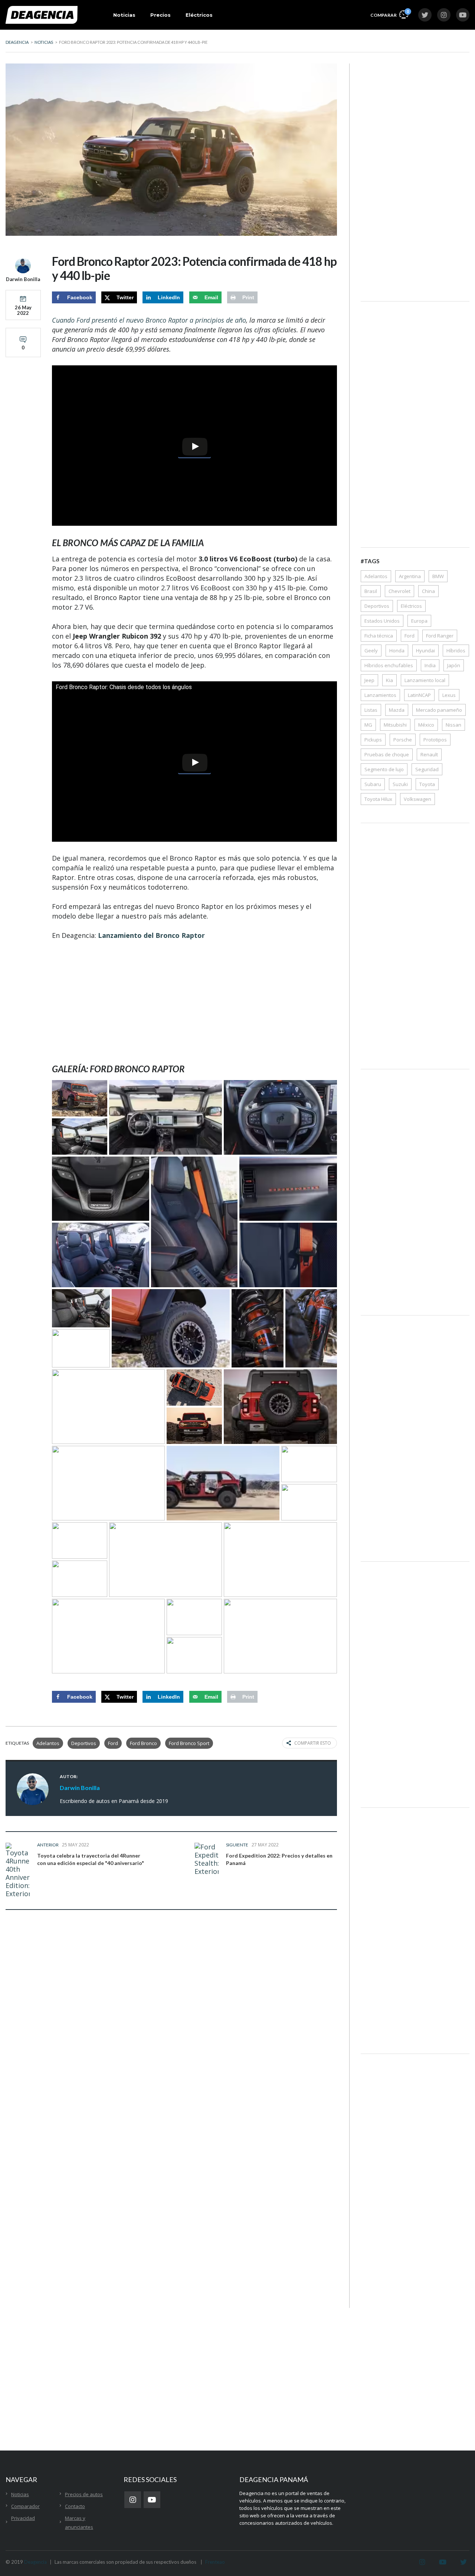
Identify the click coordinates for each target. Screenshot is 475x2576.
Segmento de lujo (384, 769)
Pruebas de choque (387, 754)
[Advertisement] (194, 1002)
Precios (160, 15)
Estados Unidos (382, 621)
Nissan (453, 725)
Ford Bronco (143, 1743)
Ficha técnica (379, 636)
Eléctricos (199, 15)
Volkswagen (417, 799)
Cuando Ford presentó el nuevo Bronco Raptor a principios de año (149, 320)
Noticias (124, 15)
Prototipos (435, 740)
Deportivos (84, 1743)
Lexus (449, 695)
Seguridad (427, 769)
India (430, 665)
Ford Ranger (440, 636)
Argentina (410, 576)
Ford (113, 1743)
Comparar (389, 13)
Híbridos (456, 650)
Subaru (373, 784)
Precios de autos (84, 2494)
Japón (454, 665)
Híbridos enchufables (389, 665)
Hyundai (425, 650)
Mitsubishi (395, 725)
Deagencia (35, 2562)
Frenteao (215, 2562)
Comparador (25, 2506)
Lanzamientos (380, 695)
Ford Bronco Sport (189, 1743)
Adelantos (48, 1743)
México (426, 725)
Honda (397, 650)
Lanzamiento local (425, 680)
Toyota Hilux (378, 799)
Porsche (403, 740)
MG (368, 725)
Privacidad (23, 2518)
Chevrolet (399, 591)
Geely (371, 650)
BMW (438, 576)
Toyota (427, 784)
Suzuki (400, 784)
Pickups (373, 740)
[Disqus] (171, 2032)
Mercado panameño (439, 710)
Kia (389, 680)
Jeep (369, 680)
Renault (429, 754)
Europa (419, 621)
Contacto (75, 2506)
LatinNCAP (419, 695)
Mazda (397, 710)
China (428, 591)
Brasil (371, 591)
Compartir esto (313, 1743)
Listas (371, 710)
